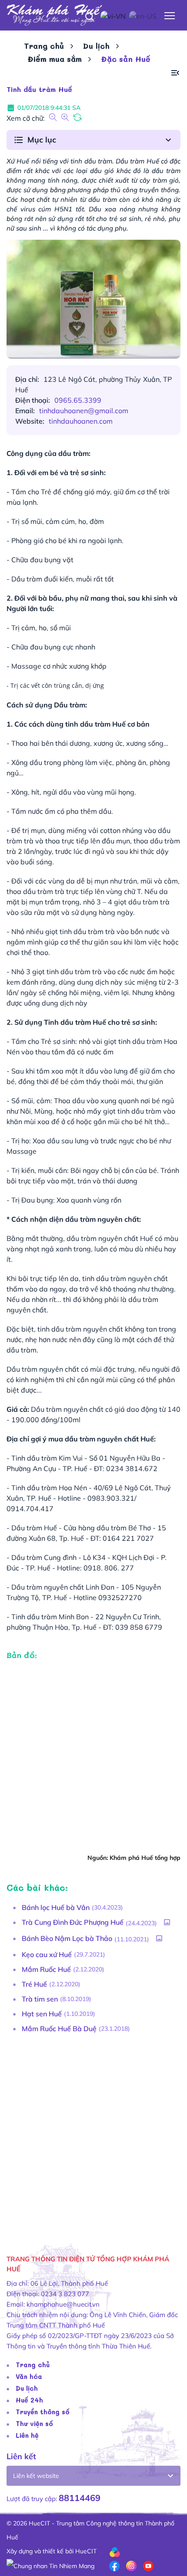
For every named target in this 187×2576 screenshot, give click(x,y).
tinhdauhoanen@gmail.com (84, 411)
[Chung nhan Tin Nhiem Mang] (50, 2565)
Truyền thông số (43, 2412)
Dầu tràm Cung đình (44, 1557)
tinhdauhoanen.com (81, 421)
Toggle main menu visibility (170, 15)
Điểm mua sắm (55, 59)
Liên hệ (27, 2435)
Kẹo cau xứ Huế (47, 1954)
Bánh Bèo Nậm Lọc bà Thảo (67, 1938)
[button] (175, 73)
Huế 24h (29, 2400)
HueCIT (86, 2551)
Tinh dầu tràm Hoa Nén (49, 1488)
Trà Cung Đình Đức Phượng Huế (73, 1922)
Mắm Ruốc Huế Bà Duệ (59, 2029)
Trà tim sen (40, 1999)
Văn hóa (29, 2376)
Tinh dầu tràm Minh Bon (50, 1617)
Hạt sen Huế (42, 2014)
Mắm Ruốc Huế (46, 1969)
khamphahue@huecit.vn (63, 2304)
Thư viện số (34, 2423)
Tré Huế (34, 1984)
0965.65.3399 (78, 400)
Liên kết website (36, 2476)
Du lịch (96, 46)
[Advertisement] (93, 2136)
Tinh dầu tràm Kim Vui (47, 1458)
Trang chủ (44, 46)
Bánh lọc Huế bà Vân (56, 1907)
